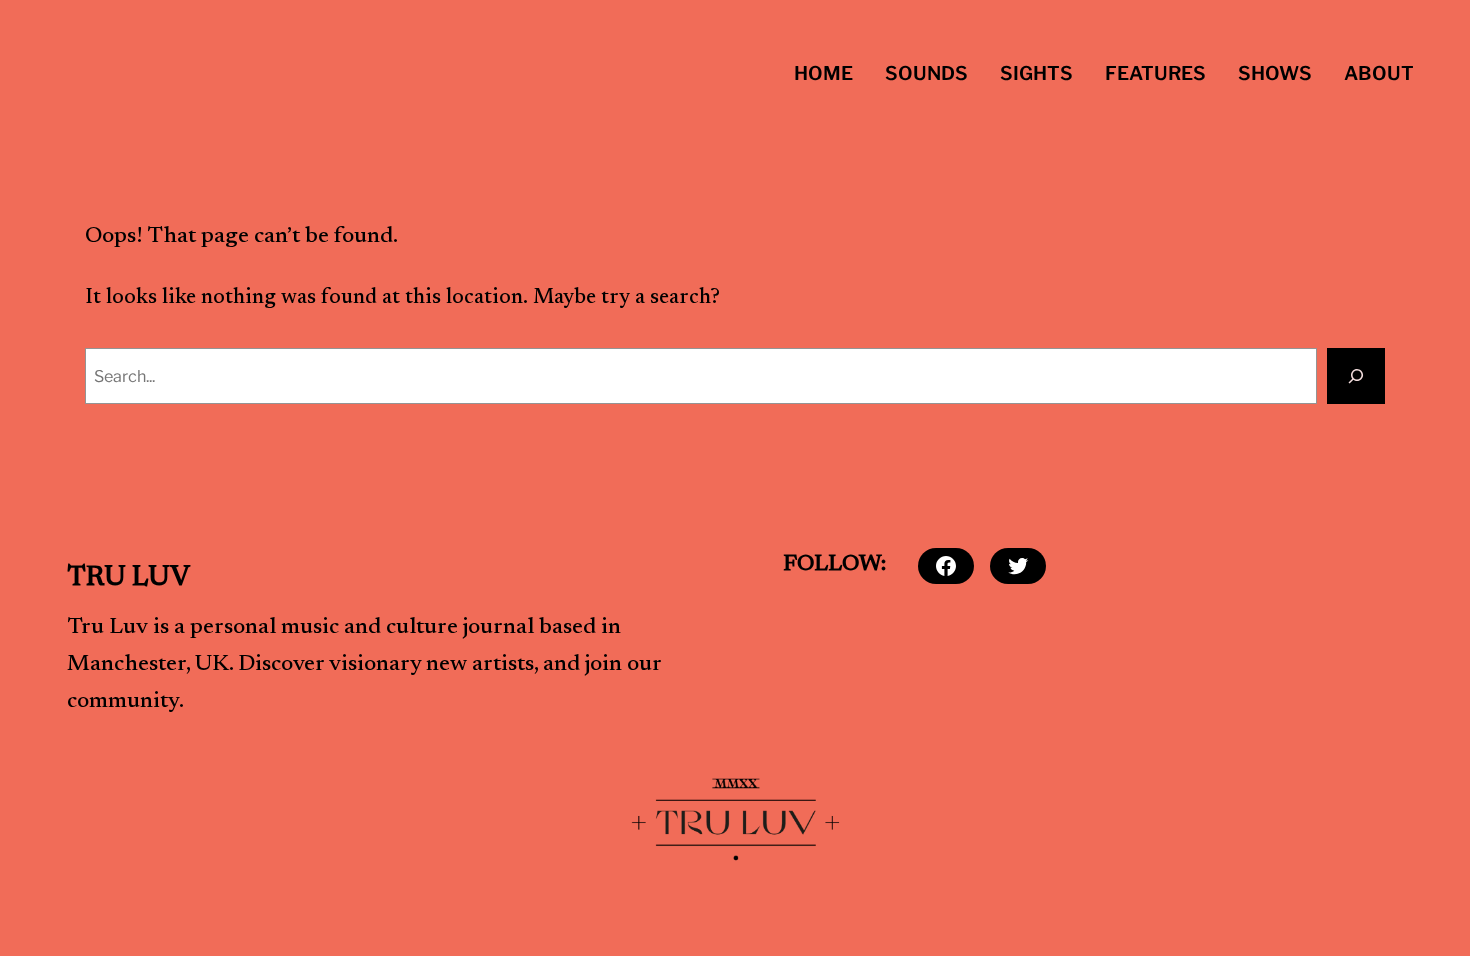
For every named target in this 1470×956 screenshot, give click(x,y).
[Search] (1356, 376)
